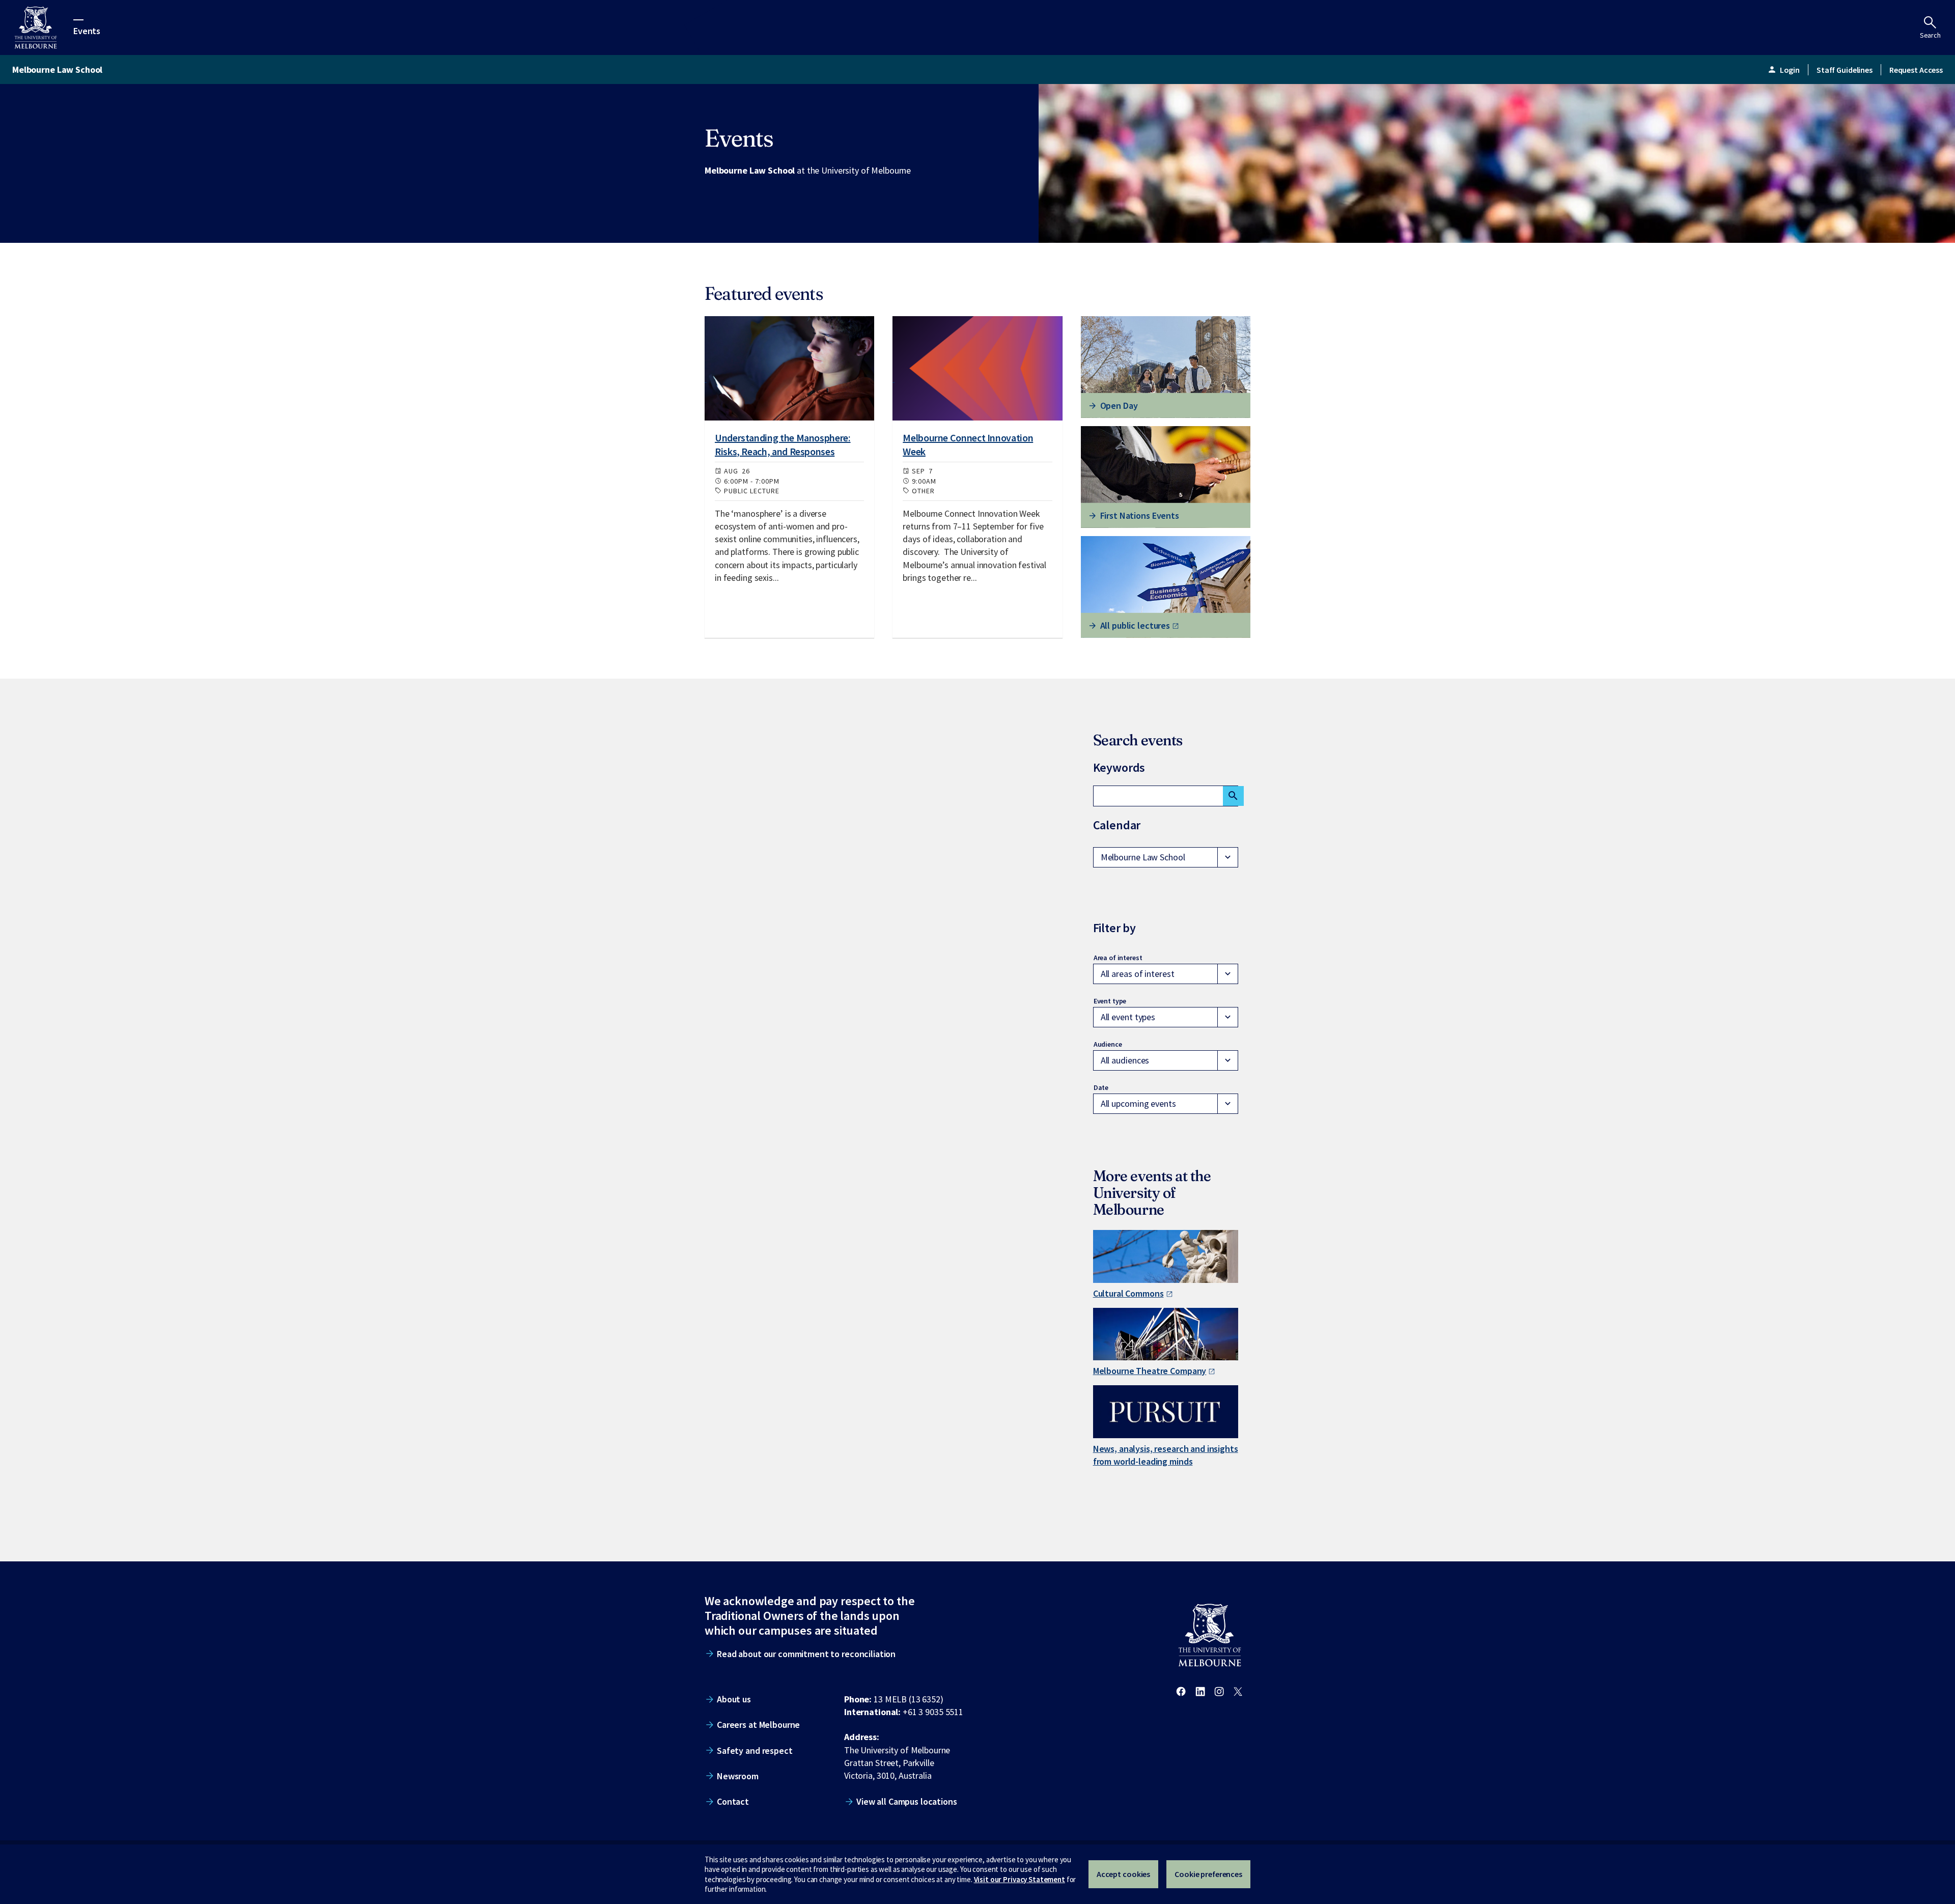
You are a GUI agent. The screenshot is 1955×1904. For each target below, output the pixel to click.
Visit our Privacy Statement (1020, 1879)
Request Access (1916, 70)
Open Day (1119, 405)
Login (1783, 70)
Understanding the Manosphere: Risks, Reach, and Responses (783, 444)
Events (87, 30)
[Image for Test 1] (789, 368)
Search (1930, 35)
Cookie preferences (1208, 1874)
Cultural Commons (1128, 1293)
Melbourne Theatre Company (1150, 1371)
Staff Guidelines (1845, 70)
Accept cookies (1123, 1874)
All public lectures (1135, 625)
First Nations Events (1140, 515)
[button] (1166, 857)
